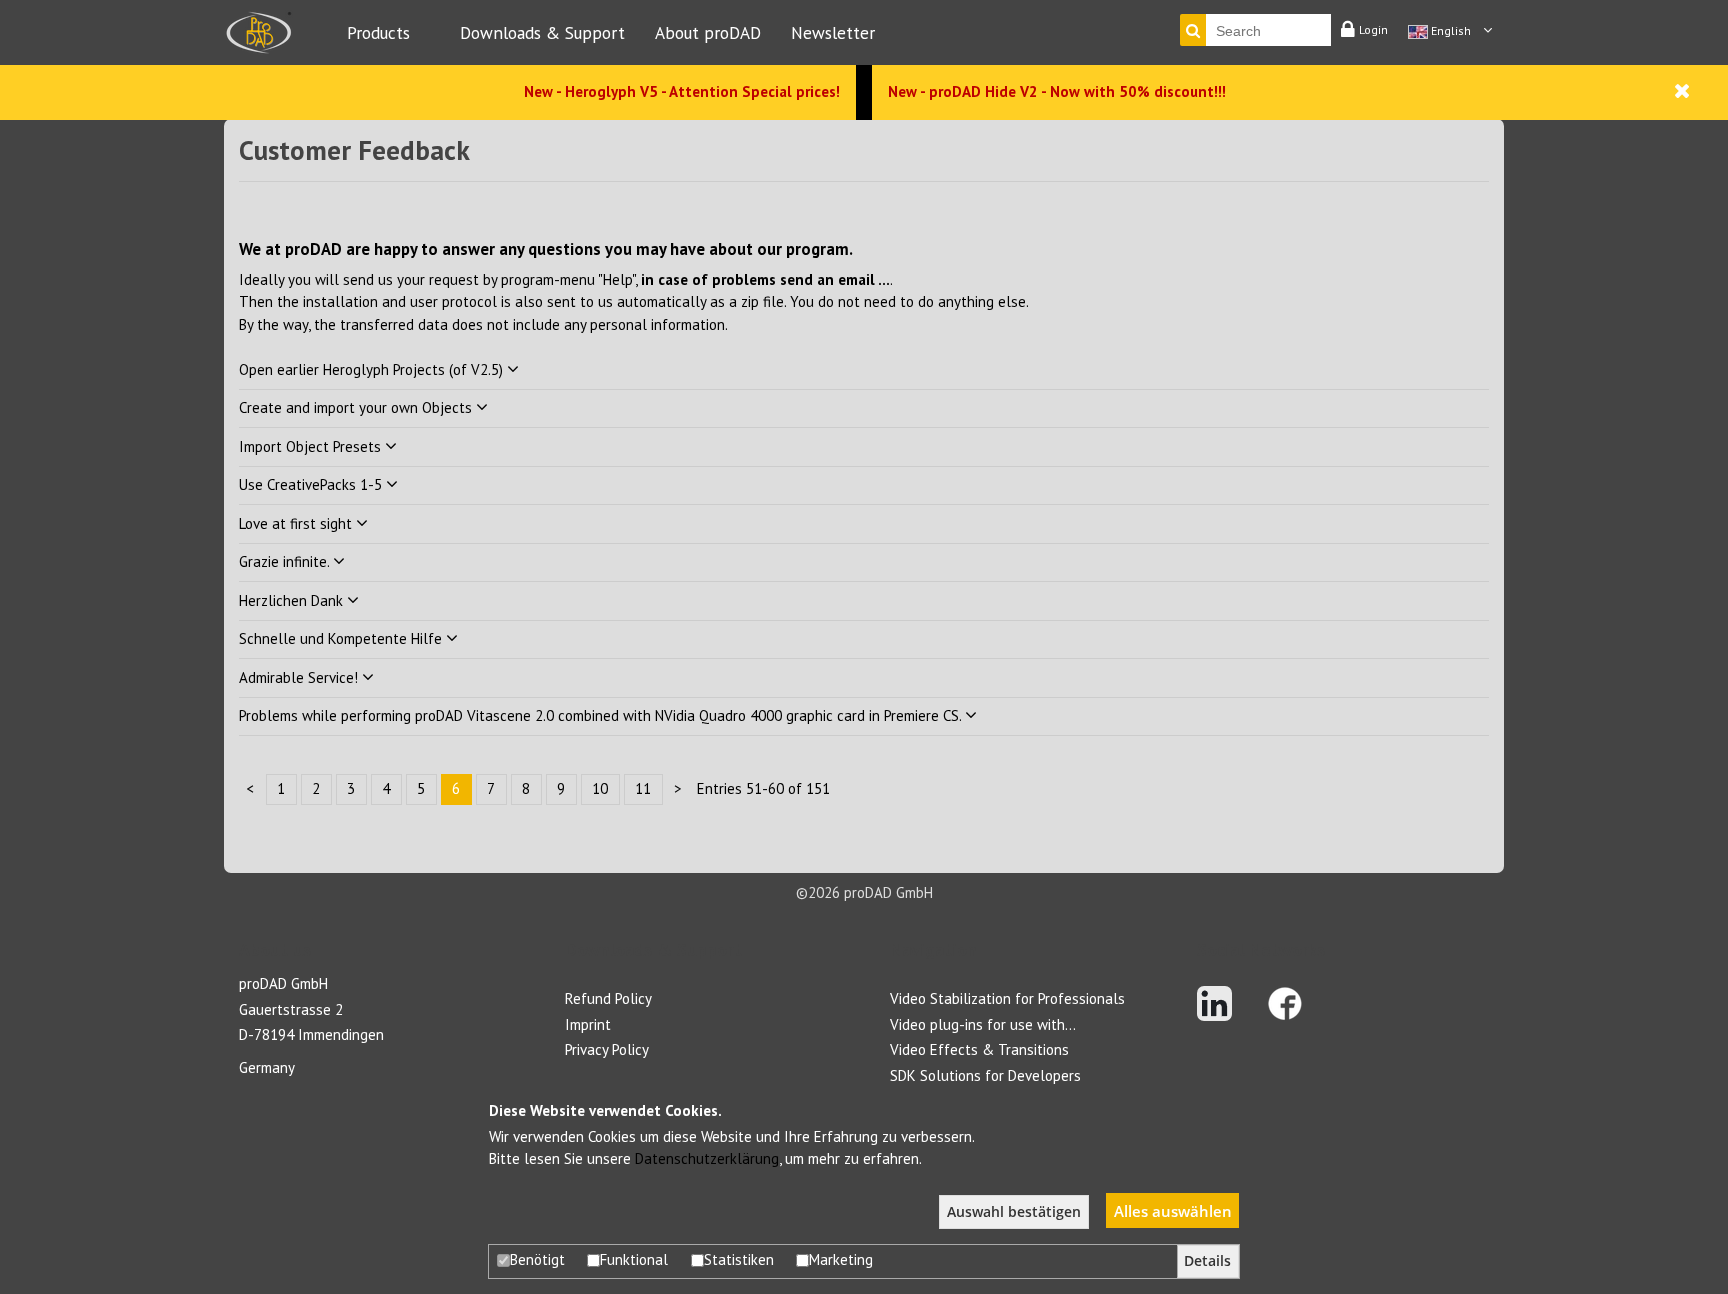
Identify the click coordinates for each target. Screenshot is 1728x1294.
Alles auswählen (1173, 1211)
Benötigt (537, 1259)
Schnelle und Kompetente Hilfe (342, 638)
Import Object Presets (312, 446)
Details (1207, 1261)
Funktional (634, 1259)
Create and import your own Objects (357, 407)
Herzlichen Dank (293, 600)
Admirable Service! (300, 677)
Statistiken (739, 1259)
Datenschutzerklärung (707, 1158)
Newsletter (833, 32)
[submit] (1193, 30)
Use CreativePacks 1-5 (312, 484)
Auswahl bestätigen (1014, 1212)
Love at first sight (297, 523)
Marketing (841, 1259)
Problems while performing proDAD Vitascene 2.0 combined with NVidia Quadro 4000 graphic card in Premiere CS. (602, 715)
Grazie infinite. (286, 561)
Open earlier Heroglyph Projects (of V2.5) (373, 369)
